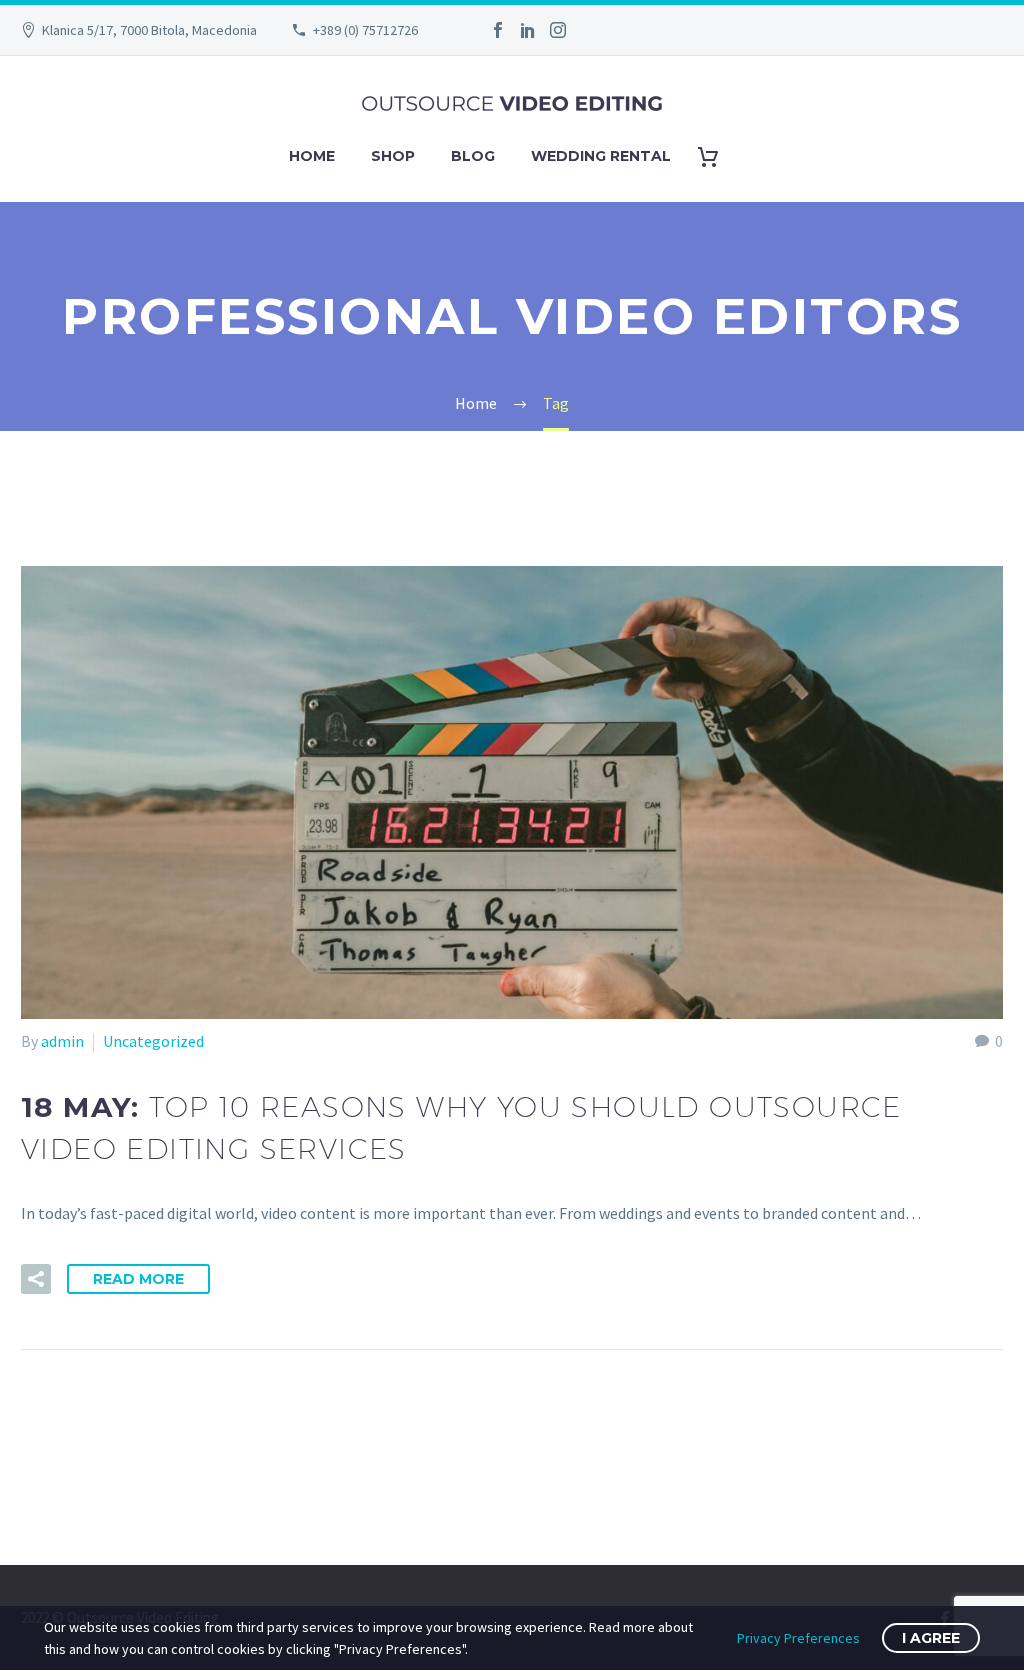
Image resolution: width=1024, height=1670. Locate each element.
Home (312, 156)
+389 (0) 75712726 (365, 30)
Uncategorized (153, 1041)
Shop (393, 156)
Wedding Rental (601, 156)
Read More (138, 1279)
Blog (473, 156)
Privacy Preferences (798, 1638)
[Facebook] (498, 30)
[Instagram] (558, 30)
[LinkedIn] (528, 30)
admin (62, 1041)
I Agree (931, 1638)
